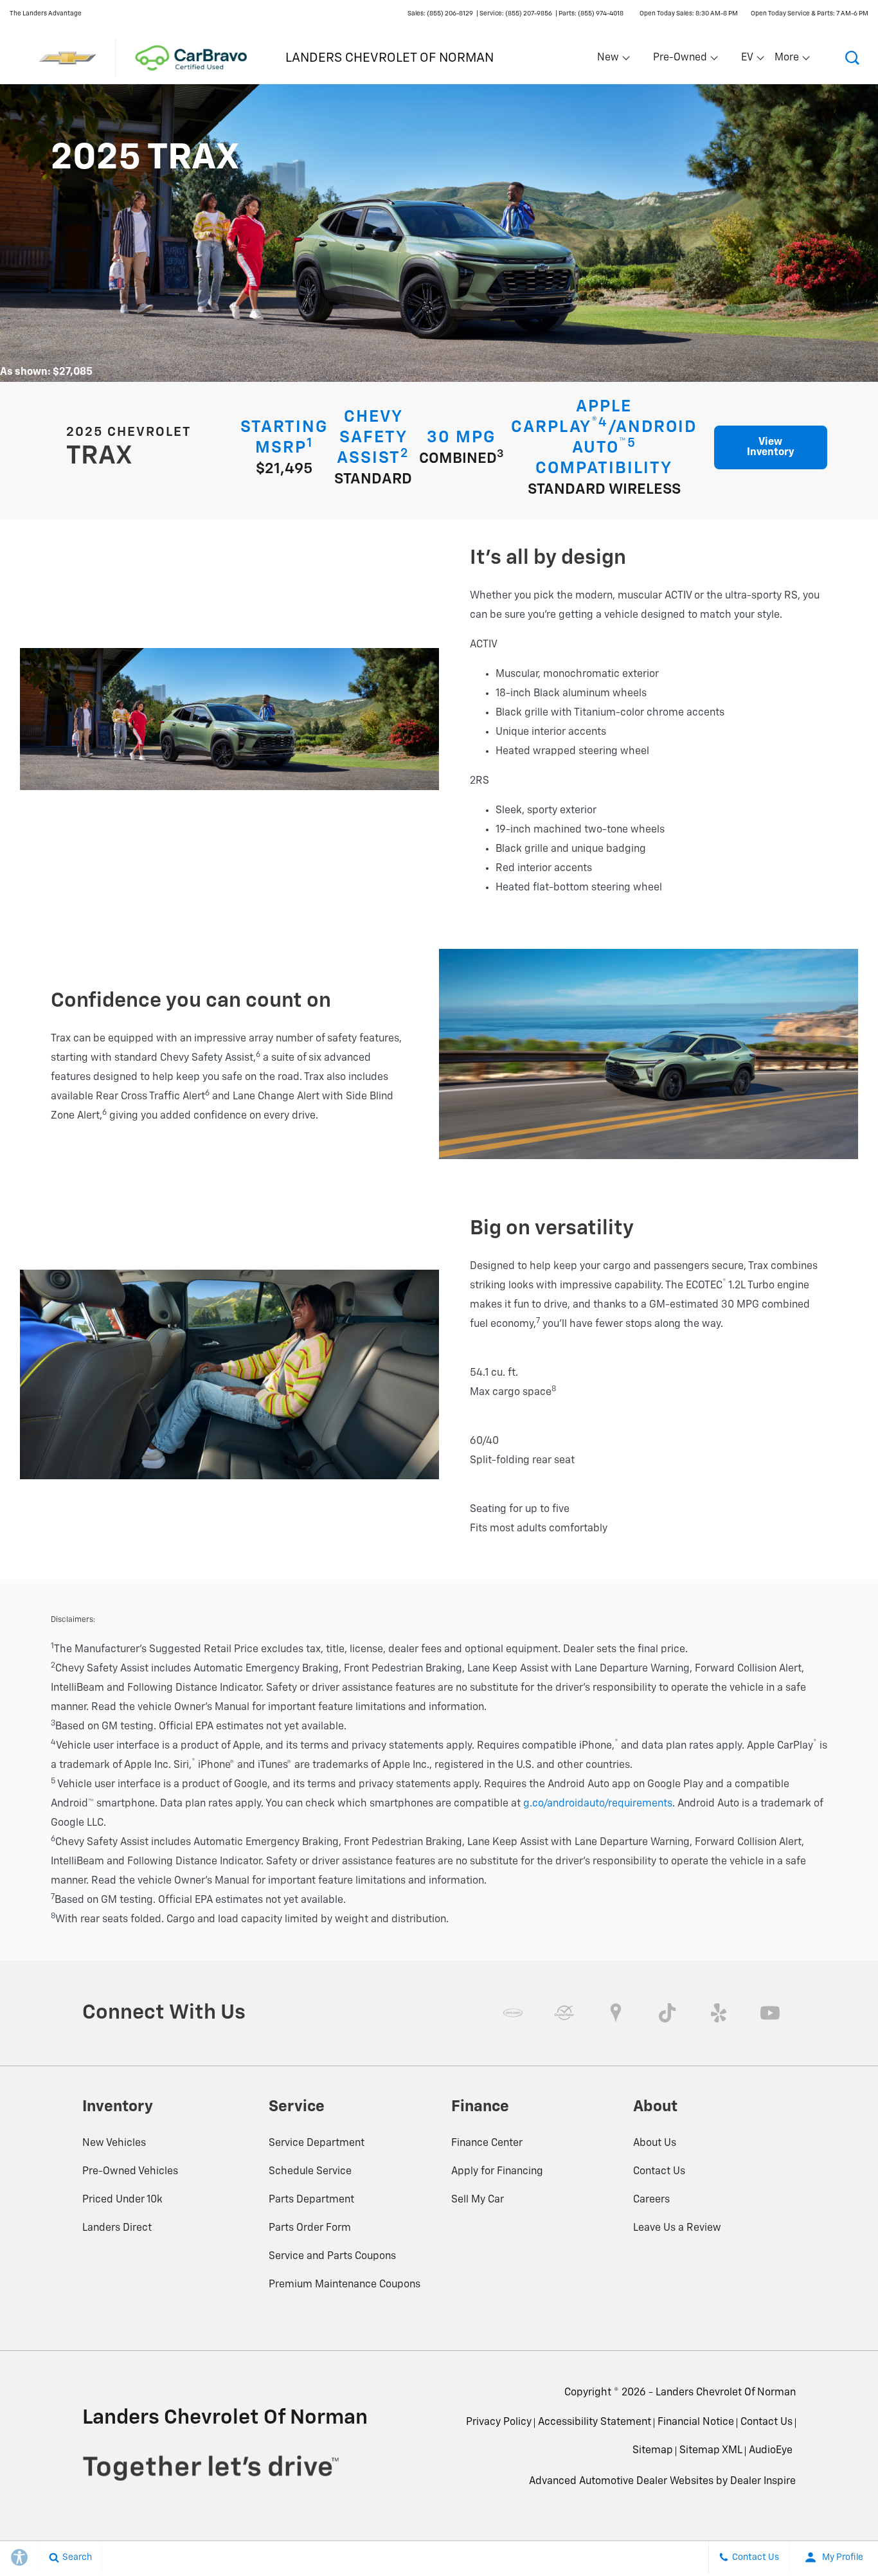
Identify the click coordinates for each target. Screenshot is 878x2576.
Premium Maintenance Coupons (345, 2285)
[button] (852, 58)
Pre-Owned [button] (680, 60)
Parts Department (311, 2200)
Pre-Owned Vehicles (130, 2172)
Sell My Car (478, 2200)
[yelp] (719, 2013)
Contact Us (659, 2172)
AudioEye (771, 2451)
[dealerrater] (564, 2013)
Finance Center (487, 2143)
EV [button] (754, 60)
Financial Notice (696, 2422)
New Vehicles (114, 2143)
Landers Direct (117, 2228)
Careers (651, 2200)
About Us (655, 2143)
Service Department (317, 2143)
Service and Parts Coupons (332, 2256)
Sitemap (653, 2451)
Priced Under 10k (122, 2200)
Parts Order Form (310, 2228)
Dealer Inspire (763, 2481)
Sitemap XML (711, 2451)
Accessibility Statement (595, 2422)
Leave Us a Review (677, 2228)
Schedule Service (310, 2172)
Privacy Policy (499, 2422)
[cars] (513, 2013)
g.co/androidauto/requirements (598, 1804)
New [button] (610, 60)
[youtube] (770, 2013)
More (787, 60)
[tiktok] (667, 2013)
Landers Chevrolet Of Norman (726, 2393)
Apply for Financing (497, 2172)
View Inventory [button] (771, 447)
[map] (616, 2013)
